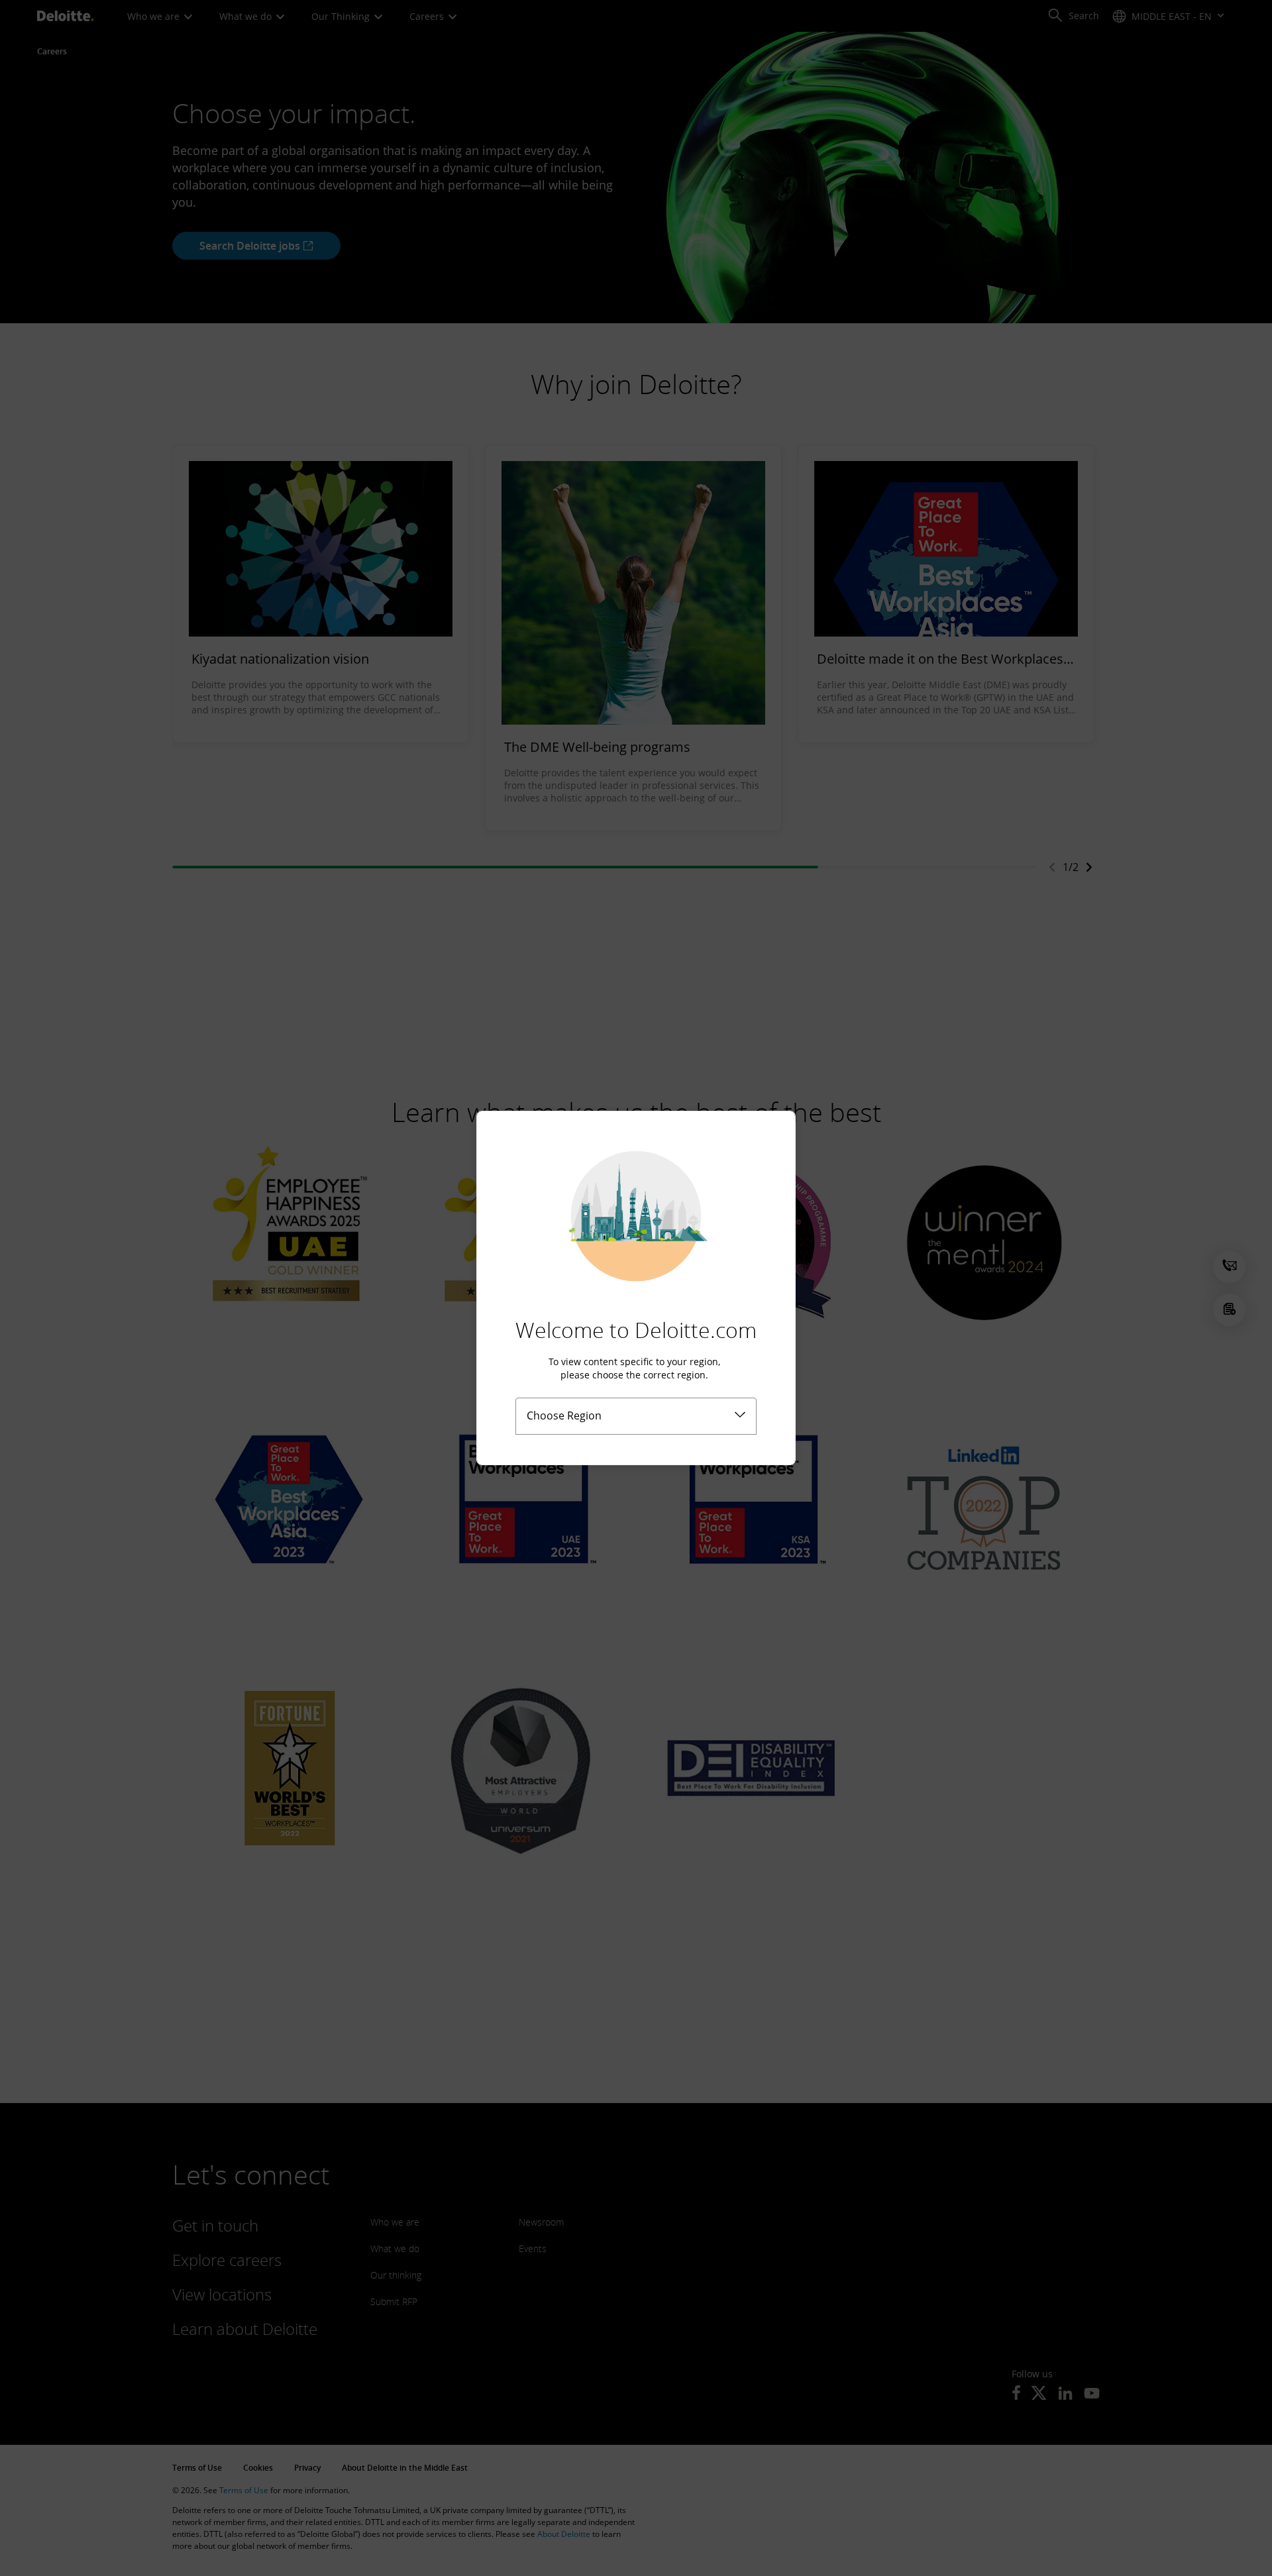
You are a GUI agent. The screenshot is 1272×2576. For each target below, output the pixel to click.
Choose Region (564, 1416)
